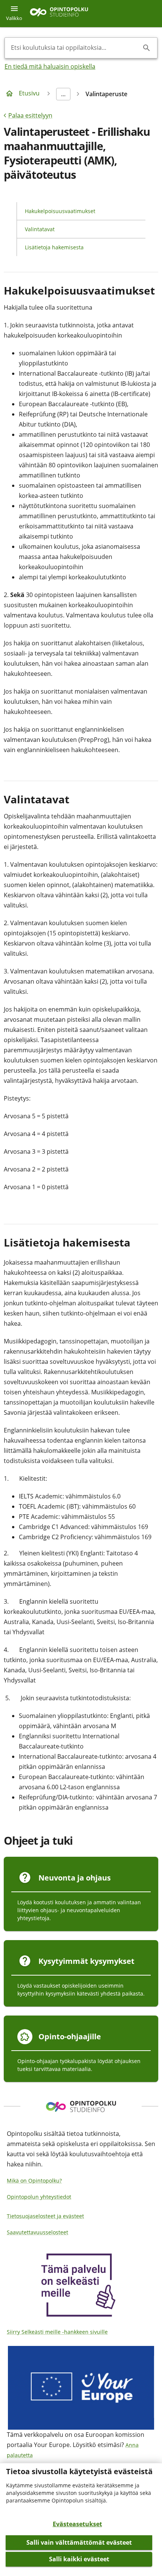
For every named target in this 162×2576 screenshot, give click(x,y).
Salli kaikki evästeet (79, 2559)
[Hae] (147, 48)
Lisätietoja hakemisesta (54, 247)
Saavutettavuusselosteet (37, 2232)
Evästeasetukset (77, 2524)
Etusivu (29, 93)
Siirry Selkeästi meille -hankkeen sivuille (57, 2332)
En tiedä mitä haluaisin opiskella (50, 66)
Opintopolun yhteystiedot (39, 2197)
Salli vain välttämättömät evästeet (79, 2542)
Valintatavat (40, 229)
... (63, 94)
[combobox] (75, 48)
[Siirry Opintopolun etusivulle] (59, 14)
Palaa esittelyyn (30, 115)
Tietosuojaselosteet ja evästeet (45, 2216)
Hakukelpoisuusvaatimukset (60, 211)
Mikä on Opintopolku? (34, 2181)
